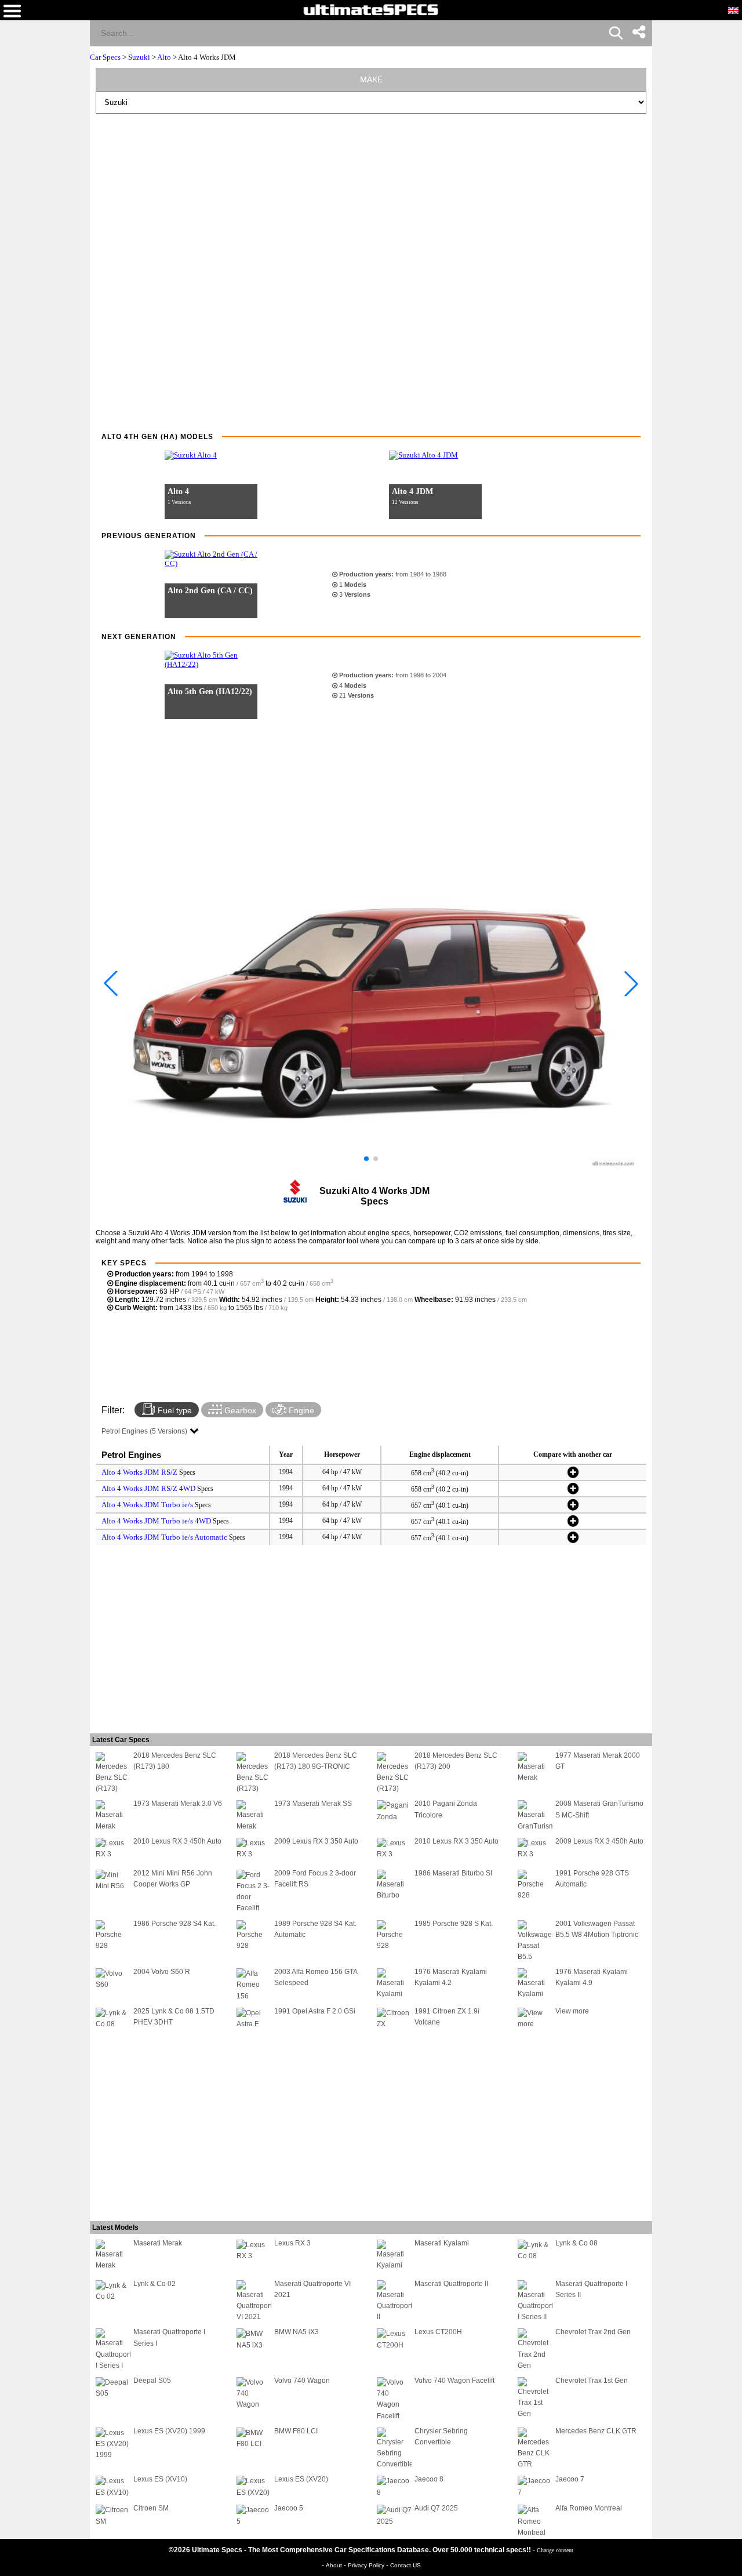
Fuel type (174, 1410)
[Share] (639, 32)
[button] (366, 1159)
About (335, 2565)
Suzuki (139, 57)
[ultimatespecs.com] (371, 9)
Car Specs (105, 57)
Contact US (405, 2565)
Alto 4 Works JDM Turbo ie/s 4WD (156, 1521)
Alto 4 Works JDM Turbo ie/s (147, 1505)
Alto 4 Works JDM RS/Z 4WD (148, 1488)
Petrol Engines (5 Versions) (144, 1431)
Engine (300, 1410)
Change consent (555, 2550)
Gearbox (239, 1410)
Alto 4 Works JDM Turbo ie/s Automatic (164, 1537)
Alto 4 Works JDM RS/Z (139, 1472)
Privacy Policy (367, 2565)
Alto (164, 57)
